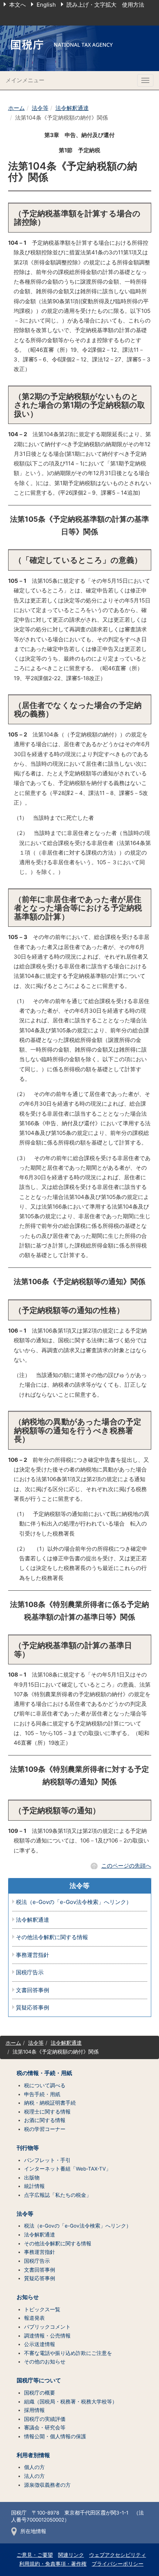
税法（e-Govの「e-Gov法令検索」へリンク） (74, 1902)
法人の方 (34, 2476)
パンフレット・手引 (47, 2160)
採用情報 (34, 2410)
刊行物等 (28, 2148)
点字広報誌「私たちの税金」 (58, 2195)
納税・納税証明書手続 (50, 2103)
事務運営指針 (33, 1955)
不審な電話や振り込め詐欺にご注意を (68, 2353)
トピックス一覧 (42, 2309)
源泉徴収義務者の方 (47, 2485)
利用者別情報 (33, 2455)
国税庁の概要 (40, 2393)
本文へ (18, 5)
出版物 (32, 2178)
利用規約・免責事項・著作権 (53, 2564)
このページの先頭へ (126, 1866)
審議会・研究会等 (45, 2428)
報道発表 (34, 2318)
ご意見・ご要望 (35, 2555)
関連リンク (71, 2555)
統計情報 (34, 2186)
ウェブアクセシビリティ (118, 2555)
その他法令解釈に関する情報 (52, 1937)
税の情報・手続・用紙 (44, 2073)
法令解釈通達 (72, 108)
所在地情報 (33, 2531)
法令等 (40, 108)
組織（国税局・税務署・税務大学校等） (71, 2402)
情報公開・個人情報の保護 (55, 2436)
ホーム (16, 108)
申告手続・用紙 (42, 2094)
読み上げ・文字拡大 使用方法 (105, 5)
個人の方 (34, 2467)
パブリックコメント (47, 2327)
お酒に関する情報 (45, 2120)
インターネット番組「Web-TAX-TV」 (67, 2169)
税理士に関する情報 (47, 2112)
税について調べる (45, 2085)
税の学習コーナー (45, 2129)
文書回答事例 (33, 1990)
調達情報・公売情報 (47, 2336)
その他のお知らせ (45, 2362)
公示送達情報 (40, 2344)
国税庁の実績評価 (45, 2419)
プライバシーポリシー (118, 2564)
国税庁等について (39, 2380)
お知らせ (28, 2297)
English (46, 5)
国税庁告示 (30, 1973)
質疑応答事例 (33, 2008)
